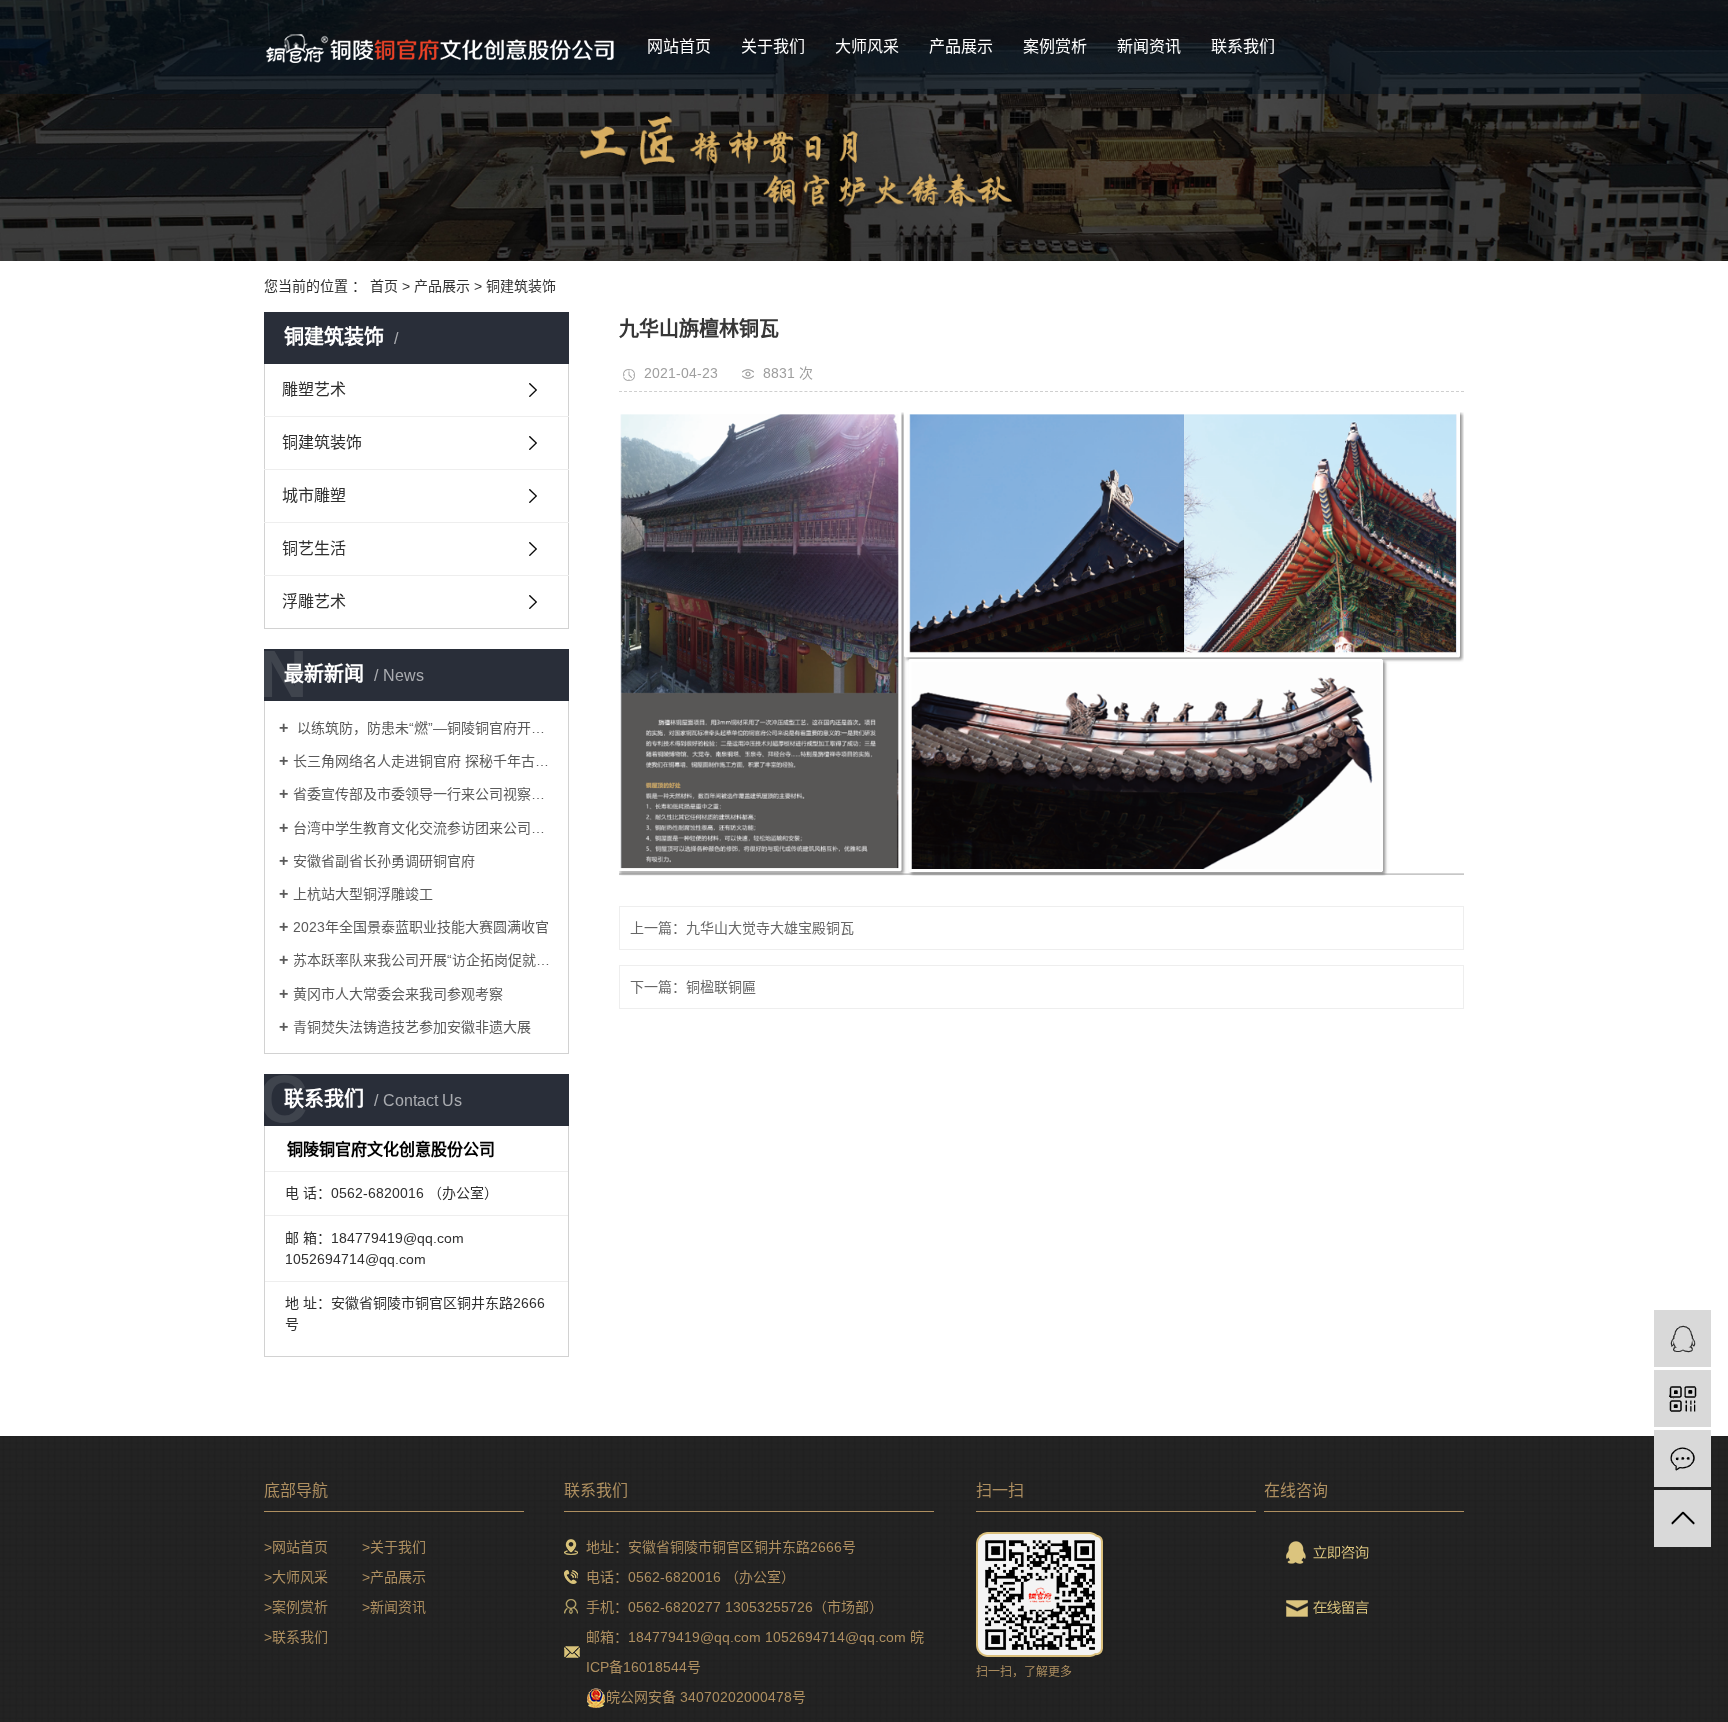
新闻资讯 (1149, 46)
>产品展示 (394, 1577)
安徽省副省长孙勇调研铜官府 (384, 861)
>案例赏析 (296, 1607)
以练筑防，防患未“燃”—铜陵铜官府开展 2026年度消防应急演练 (423, 728)
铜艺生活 (314, 548)
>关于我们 (394, 1547)
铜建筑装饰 (521, 286)
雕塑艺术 (314, 389)
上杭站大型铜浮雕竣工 (363, 894)
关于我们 (773, 46)
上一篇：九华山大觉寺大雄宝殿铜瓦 (742, 928)
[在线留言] (1682, 1458)
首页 (384, 286)
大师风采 (867, 46)
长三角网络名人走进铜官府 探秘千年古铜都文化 (423, 761)
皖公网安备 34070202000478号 (706, 1697)
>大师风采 (296, 1577)
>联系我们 (296, 1637)
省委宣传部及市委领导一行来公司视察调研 (423, 794)
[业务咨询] (1682, 1338)
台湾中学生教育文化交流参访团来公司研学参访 (423, 828)
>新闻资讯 (394, 1607)
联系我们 (1243, 46)
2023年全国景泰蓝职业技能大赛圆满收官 (421, 927)
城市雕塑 (314, 495)
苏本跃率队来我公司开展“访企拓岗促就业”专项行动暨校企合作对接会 (423, 960)
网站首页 (679, 46)
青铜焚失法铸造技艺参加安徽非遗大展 (412, 1027)
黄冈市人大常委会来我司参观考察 (398, 994)
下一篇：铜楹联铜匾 (693, 987)
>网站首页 (296, 1547)
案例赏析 (1055, 46)
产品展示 (961, 46)
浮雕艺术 (314, 601)
